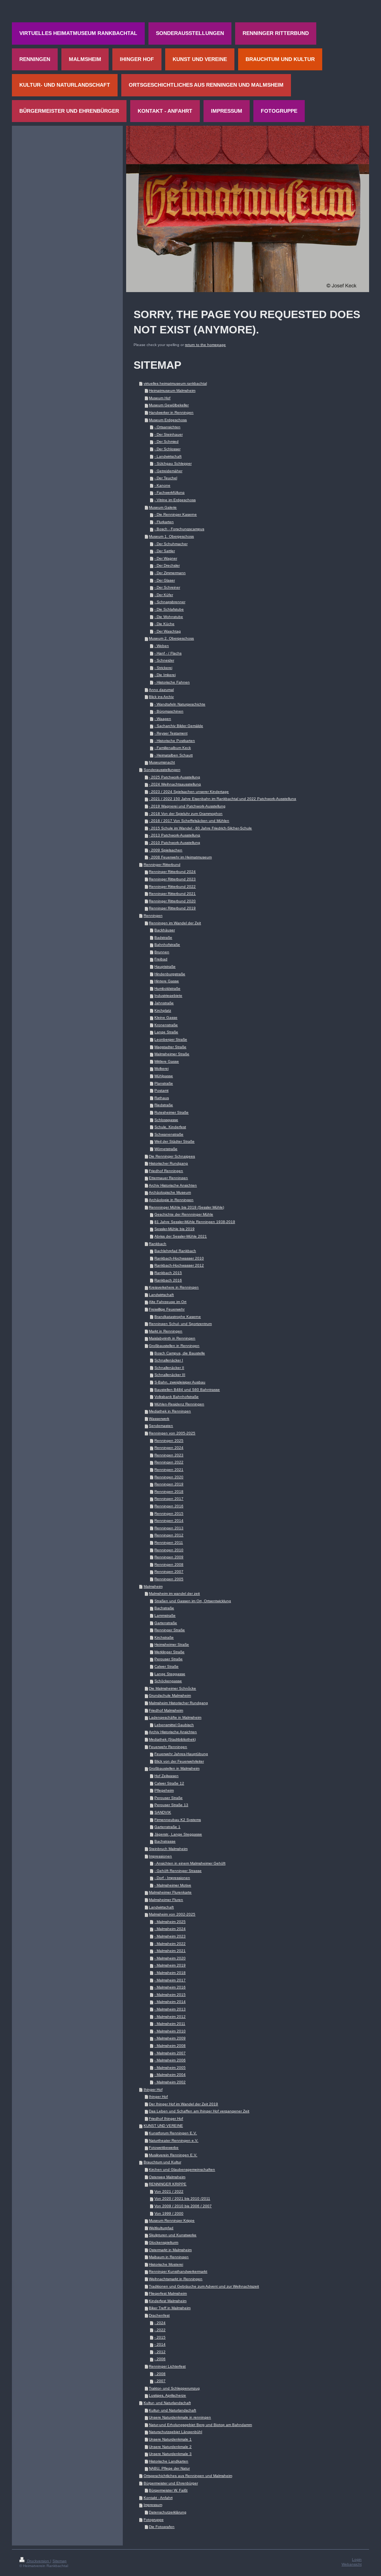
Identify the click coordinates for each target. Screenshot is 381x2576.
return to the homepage (205, 345)
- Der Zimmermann (170, 573)
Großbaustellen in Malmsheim (174, 1768)
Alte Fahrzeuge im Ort (168, 1302)
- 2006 (160, 2359)
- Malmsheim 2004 (170, 2075)
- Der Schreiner (167, 587)
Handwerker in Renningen (171, 412)
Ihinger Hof (153, 2089)
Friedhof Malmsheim (166, 1710)
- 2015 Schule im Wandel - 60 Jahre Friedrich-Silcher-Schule (200, 828)
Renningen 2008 (169, 1564)
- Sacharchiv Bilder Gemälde (179, 726)
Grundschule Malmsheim (170, 1695)
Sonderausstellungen (162, 770)
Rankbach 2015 (168, 1273)
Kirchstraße (164, 1637)
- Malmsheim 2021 (170, 1951)
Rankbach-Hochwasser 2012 (179, 1265)
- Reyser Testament (171, 733)
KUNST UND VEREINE (163, 2126)
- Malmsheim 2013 (170, 2009)
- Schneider (164, 660)
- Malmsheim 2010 (170, 2031)
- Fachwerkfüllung (169, 492)
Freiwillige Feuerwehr (167, 1309)
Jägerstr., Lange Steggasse (178, 1834)
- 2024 (160, 2323)
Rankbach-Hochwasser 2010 (179, 1258)
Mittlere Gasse (167, 1061)
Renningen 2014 (169, 1521)
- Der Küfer (164, 595)
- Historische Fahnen (172, 682)
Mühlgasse (164, 1076)
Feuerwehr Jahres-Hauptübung (181, 1754)
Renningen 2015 (169, 1513)
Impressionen (160, 1856)
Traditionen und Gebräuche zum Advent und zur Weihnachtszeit (204, 2286)
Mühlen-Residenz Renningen (179, 1404)
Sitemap (60, 2561)
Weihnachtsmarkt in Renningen (176, 2279)
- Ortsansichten (167, 427)
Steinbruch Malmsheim (168, 1849)
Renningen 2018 (169, 1492)
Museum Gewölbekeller (169, 405)
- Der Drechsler (167, 565)
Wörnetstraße (166, 1149)
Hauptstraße (165, 967)
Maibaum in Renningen (169, 2257)
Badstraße (163, 937)
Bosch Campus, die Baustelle (180, 1353)
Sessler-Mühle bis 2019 (175, 1229)
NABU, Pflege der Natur (169, 2468)
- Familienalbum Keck (173, 748)
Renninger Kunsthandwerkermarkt (178, 2271)
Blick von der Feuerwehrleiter (179, 1761)
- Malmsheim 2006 (170, 2060)
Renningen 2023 (169, 1455)
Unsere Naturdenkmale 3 (170, 2454)
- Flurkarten (164, 522)
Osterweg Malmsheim (167, 2177)
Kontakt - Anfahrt (158, 2498)
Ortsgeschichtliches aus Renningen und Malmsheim (188, 2476)
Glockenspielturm (164, 2242)
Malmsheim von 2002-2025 (172, 1914)
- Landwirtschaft (168, 456)
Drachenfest (159, 2315)
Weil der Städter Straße (175, 1141)
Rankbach (158, 1244)
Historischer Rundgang (168, 1163)
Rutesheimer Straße (172, 1112)
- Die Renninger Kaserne (176, 514)
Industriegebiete (168, 996)
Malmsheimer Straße (172, 1054)
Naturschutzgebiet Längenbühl (175, 2432)
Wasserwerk (159, 1419)
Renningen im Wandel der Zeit (175, 923)
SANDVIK (163, 1812)
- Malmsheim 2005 (170, 2068)
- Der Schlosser (167, 449)
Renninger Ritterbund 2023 (172, 879)
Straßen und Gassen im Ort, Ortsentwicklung (193, 1601)
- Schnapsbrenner (170, 602)
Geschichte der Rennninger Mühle (184, 1214)
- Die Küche (164, 624)
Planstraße (164, 1083)
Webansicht (352, 2564)
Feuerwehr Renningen (168, 1747)
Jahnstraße (164, 1003)
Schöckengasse (168, 1681)
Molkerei (161, 1068)
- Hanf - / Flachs (168, 653)
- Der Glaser (165, 580)
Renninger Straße (170, 1630)
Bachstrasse (165, 1841)
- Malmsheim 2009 (170, 2038)
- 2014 (160, 2344)
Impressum (153, 2505)
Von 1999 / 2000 (169, 2213)
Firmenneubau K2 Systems (178, 1820)
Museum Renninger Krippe (172, 2220)
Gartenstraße (166, 1623)
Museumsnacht (162, 762)
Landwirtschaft (161, 1295)
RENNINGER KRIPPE (168, 2184)
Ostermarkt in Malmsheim (170, 2250)
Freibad (161, 959)
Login (357, 2559)
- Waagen (163, 719)
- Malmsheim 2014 (170, 2002)
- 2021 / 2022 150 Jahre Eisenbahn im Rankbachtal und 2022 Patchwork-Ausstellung (222, 799)
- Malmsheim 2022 (170, 1944)
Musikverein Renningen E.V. (173, 2155)
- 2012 (160, 2352)
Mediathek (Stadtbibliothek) (172, 1739)
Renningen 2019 (169, 1484)
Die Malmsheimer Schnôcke (172, 1688)
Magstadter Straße (170, 1047)
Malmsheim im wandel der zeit (174, 1593)
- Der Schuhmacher (171, 544)
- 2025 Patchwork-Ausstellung (175, 777)
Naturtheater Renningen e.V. (174, 2140)
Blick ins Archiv (161, 697)
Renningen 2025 (169, 1441)
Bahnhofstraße (167, 945)
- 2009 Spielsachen (166, 850)
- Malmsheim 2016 (170, 1987)
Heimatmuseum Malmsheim (172, 391)
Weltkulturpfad (161, 2228)
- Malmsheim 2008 (170, 2046)
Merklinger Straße (169, 1652)
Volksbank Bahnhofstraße (177, 1397)
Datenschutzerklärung (168, 2512)
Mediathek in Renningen (170, 1411)
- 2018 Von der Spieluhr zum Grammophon (186, 814)
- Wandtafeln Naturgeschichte (180, 704)
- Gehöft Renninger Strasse (178, 1871)
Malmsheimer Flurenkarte (170, 1892)
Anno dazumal (161, 690)
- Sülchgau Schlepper (173, 463)
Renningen (153, 916)
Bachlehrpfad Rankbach (175, 1251)
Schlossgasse (166, 1120)
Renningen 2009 (169, 1557)
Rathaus (162, 1098)
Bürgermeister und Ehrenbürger (171, 2483)
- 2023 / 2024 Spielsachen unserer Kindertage (189, 792)
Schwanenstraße (169, 1134)
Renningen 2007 (169, 1572)
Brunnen (162, 952)
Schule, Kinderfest (170, 1127)
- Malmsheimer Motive (173, 1885)
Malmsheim (153, 1586)
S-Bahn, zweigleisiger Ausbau (180, 1382)
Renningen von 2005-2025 (172, 1433)
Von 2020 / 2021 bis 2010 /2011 (182, 2199)
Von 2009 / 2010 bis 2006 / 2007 (183, 2206)
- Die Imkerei (165, 675)
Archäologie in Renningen (171, 1200)
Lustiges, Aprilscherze (167, 2395)
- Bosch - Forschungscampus (179, 529)
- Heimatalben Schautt (174, 755)
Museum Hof (160, 398)
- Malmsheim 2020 (170, 1958)
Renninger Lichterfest (167, 2366)
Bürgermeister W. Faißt (168, 2490)
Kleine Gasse (166, 1017)
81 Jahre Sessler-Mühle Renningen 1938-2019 (195, 1222)
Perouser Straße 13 (171, 1805)
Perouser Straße (169, 1659)
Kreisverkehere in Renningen (174, 1287)
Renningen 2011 (169, 1543)
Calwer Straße (167, 1666)
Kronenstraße (166, 1025)
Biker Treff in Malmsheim (170, 2308)
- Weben (162, 646)
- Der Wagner (166, 558)
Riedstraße (164, 1105)
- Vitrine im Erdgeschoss (175, 500)
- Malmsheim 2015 (170, 1995)
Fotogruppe (154, 2520)
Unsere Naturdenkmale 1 (170, 2439)
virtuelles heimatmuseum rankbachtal (175, 383)
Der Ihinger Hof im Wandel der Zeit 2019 (183, 2104)
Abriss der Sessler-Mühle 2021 (181, 1236)
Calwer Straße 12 (169, 1783)
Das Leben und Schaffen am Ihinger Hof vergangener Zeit (199, 2111)
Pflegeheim (164, 1790)
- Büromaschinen (169, 711)
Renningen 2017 (169, 1499)
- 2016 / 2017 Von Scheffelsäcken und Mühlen (189, 821)
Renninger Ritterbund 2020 (172, 901)
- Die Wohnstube (169, 617)
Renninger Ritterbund (162, 865)
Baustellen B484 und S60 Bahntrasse (187, 1390)
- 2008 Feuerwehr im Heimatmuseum (180, 857)
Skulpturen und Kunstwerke (173, 2235)
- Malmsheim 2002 (170, 2082)
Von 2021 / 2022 (169, 2191)
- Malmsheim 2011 (170, 2024)
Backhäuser (165, 930)
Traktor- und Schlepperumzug (174, 2388)
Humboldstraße (167, 988)
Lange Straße (166, 1032)
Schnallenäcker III (170, 1375)
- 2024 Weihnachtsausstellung (175, 784)
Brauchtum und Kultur (162, 2162)
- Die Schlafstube (169, 609)
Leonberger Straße (171, 1039)
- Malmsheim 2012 (170, 2017)
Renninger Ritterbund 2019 (172, 908)
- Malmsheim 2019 (170, 1965)
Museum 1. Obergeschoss (171, 536)
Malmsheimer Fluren (166, 1900)
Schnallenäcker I (169, 1360)
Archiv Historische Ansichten (173, 1185)
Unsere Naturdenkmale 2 (170, 2447)
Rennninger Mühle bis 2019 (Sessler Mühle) (186, 1207)
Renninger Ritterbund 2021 (172, 894)
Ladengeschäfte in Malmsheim (175, 1717)
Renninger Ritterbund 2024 (172, 872)
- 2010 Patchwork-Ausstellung (175, 843)
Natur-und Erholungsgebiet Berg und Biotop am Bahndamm (200, 2425)
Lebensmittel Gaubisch (174, 1725)
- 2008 (160, 2374)
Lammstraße (165, 1615)
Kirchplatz (163, 1010)
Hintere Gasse (167, 981)
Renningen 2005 (169, 1579)
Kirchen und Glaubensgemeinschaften (182, 2169)
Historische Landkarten (169, 2461)
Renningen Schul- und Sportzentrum (180, 1324)
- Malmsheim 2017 (170, 1980)
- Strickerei (163, 668)
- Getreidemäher (168, 471)
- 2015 (160, 2337)
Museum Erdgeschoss (168, 420)
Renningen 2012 (169, 1535)
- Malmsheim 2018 (170, 1973)
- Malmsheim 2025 (170, 1922)
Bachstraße (164, 1608)
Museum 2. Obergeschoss (171, 638)
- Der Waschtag (168, 631)
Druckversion (38, 2561)
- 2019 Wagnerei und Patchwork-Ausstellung (187, 806)
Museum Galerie (163, 507)
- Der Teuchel (166, 478)
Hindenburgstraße (170, 974)
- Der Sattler (165, 551)
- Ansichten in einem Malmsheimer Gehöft (190, 1863)
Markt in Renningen (166, 1331)
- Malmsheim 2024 (170, 1929)
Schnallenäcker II (169, 1368)
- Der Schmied (167, 441)
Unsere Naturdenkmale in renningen (180, 2417)
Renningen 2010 (169, 1550)
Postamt (161, 1090)
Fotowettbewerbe (164, 2148)
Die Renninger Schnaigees (172, 1156)
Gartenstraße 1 (167, 1827)
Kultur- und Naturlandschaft (167, 2403)
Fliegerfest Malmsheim (168, 2293)
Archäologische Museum (170, 1192)
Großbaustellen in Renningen (174, 1346)
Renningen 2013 (169, 1528)
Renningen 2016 (169, 1506)
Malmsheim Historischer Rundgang (178, 1703)
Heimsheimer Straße (172, 1644)
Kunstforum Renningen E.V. (173, 2133)
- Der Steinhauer (169, 434)
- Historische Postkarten (175, 741)
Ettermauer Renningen (168, 1178)
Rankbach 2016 (168, 1280)
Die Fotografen (162, 2527)
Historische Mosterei (166, 2264)
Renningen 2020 (169, 1477)
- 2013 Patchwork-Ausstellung (175, 835)
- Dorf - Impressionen (172, 1878)
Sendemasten (161, 1426)
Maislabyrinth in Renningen (172, 1338)
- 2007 (160, 2381)
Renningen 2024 (169, 1448)
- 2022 (160, 2330)
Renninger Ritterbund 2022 (172, 887)
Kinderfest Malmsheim (168, 2301)
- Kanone (162, 485)
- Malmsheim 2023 (170, 1936)
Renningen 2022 (169, 1462)
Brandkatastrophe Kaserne (178, 1317)
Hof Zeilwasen (167, 1776)
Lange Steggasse (170, 1674)
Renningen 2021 (169, 1470)
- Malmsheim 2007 (170, 2053)
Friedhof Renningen (166, 1171)
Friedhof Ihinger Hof (166, 2119)
